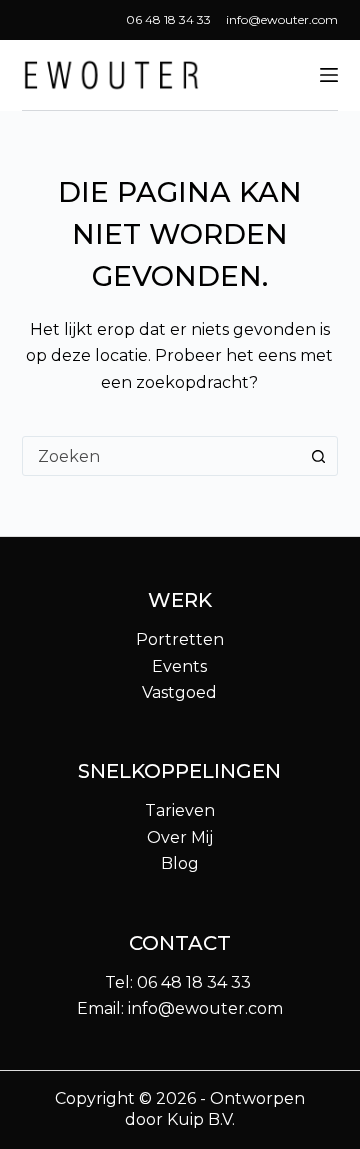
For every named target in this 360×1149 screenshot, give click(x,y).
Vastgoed (179, 692)
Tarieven (180, 810)
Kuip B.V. (201, 1119)
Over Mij (180, 837)
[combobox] (161, 456)
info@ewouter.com (282, 19)
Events (179, 666)
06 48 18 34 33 (168, 19)
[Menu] (329, 75)
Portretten (180, 639)
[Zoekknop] (318, 456)
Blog (180, 863)
